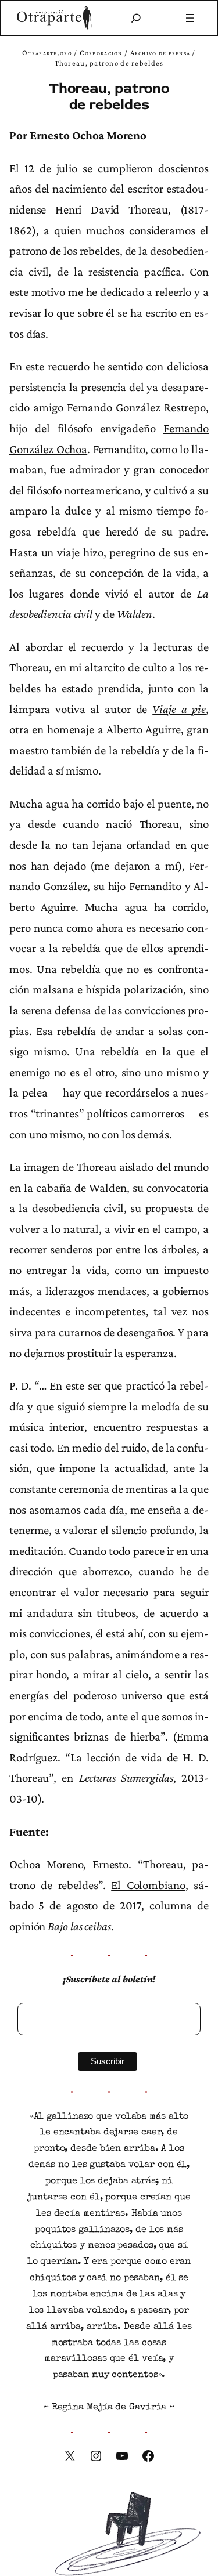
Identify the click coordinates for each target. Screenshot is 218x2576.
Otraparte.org (47, 53)
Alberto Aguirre (143, 729)
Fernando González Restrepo (136, 407)
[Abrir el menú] (190, 18)
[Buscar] (136, 18)
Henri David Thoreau (112, 209)
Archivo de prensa (160, 53)
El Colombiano (148, 1885)
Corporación (101, 53)
